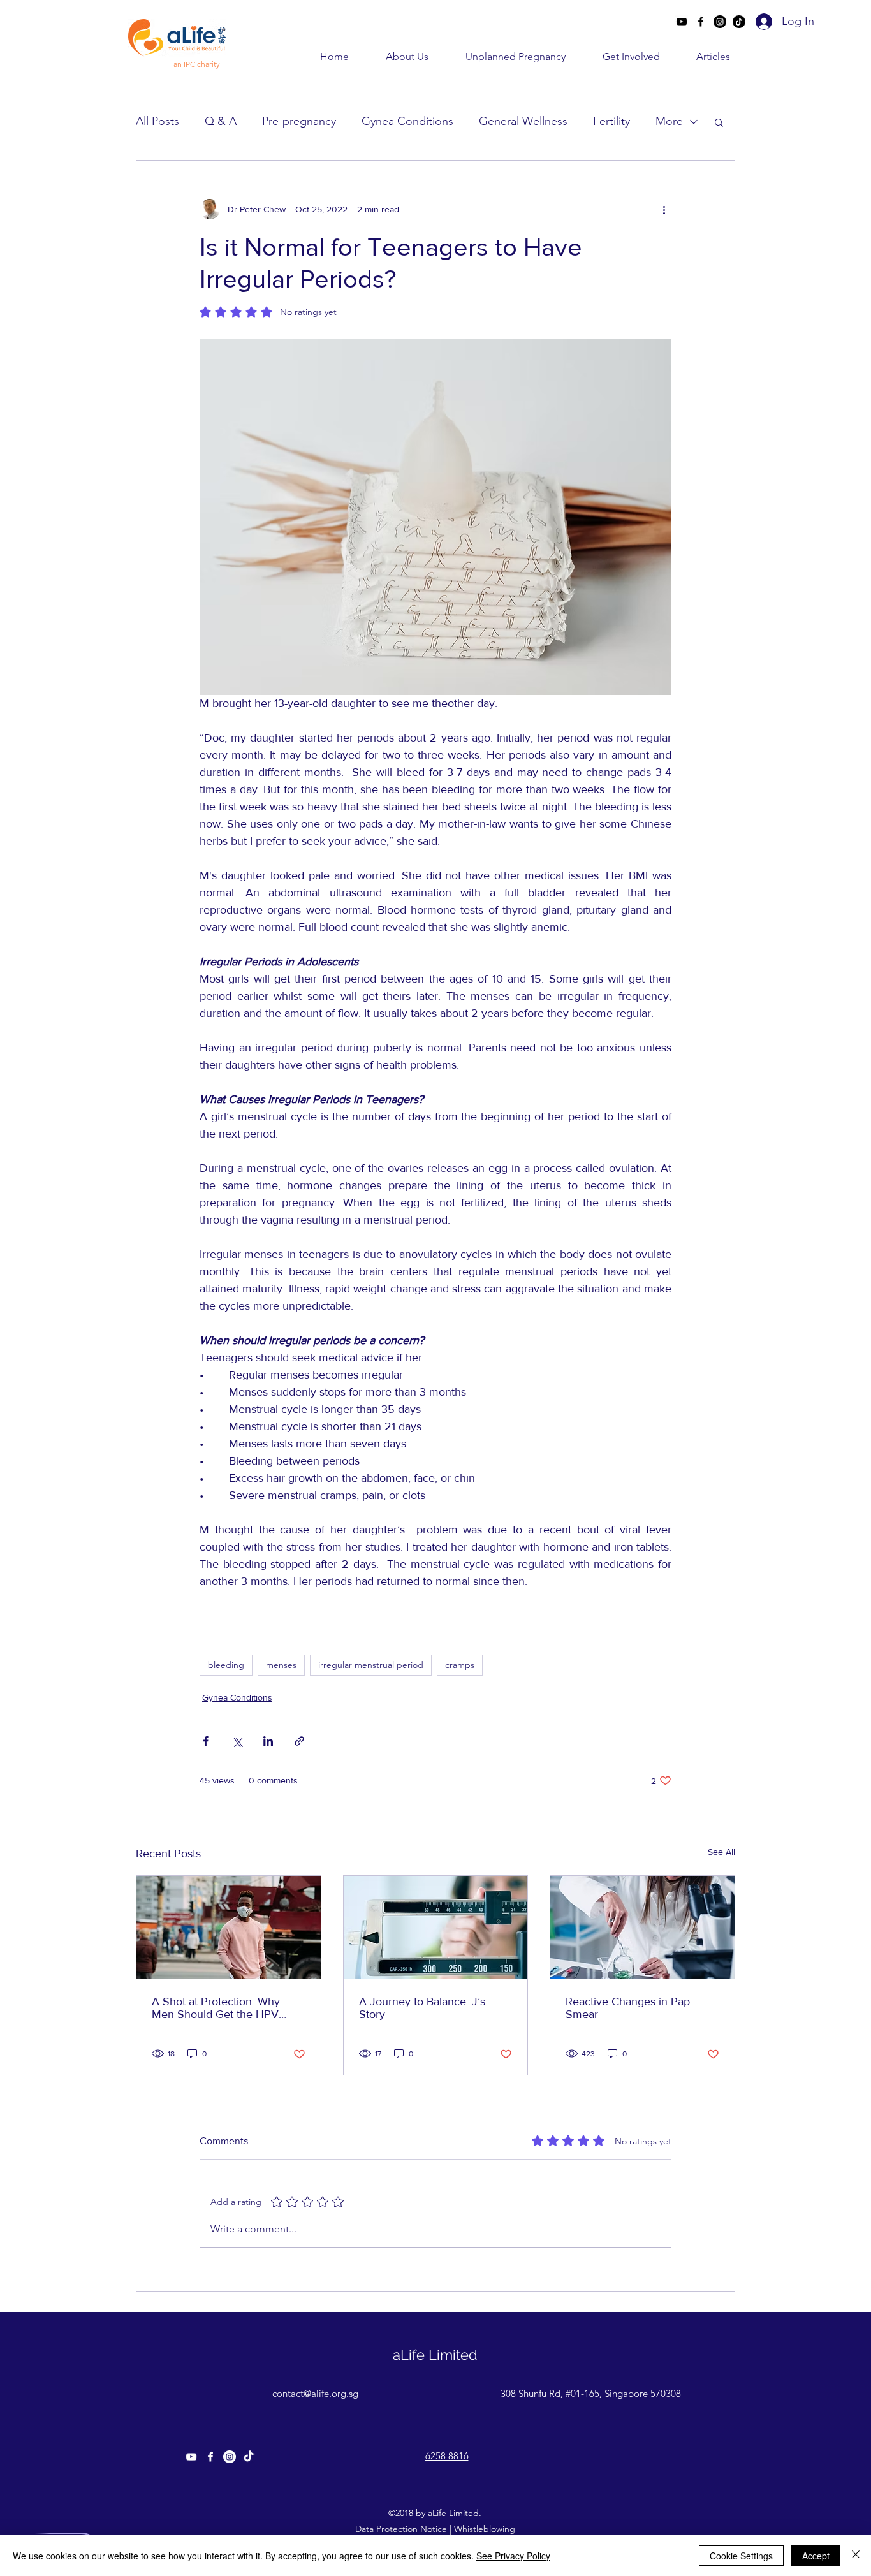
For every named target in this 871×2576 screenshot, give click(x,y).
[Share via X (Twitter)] (237, 1741)
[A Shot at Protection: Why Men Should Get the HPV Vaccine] (229, 1928)
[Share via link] (299, 1741)
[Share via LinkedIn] (268, 1741)
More (669, 121)
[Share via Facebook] (206, 1741)
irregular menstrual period (371, 1665)
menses (281, 1665)
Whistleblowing (485, 2529)
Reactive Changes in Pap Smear (628, 2008)
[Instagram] (720, 22)
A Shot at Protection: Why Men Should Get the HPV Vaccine (216, 2008)
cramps (460, 1665)
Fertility (611, 121)
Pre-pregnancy (299, 121)
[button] (395, 56)
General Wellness (523, 121)
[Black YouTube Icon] (682, 22)
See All (721, 1852)
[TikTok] (739, 22)
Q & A (221, 121)
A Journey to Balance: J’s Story (422, 2008)
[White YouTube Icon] (191, 2457)
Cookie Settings (741, 2556)
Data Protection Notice (401, 2529)
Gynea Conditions (407, 121)
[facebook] (701, 22)
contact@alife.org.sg (315, 2393)
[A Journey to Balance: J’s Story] (436, 1928)
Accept (816, 2556)
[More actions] (664, 209)
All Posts (157, 121)
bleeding (226, 1665)
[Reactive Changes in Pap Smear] (642, 1928)
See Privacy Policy (513, 2556)
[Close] (856, 2556)
